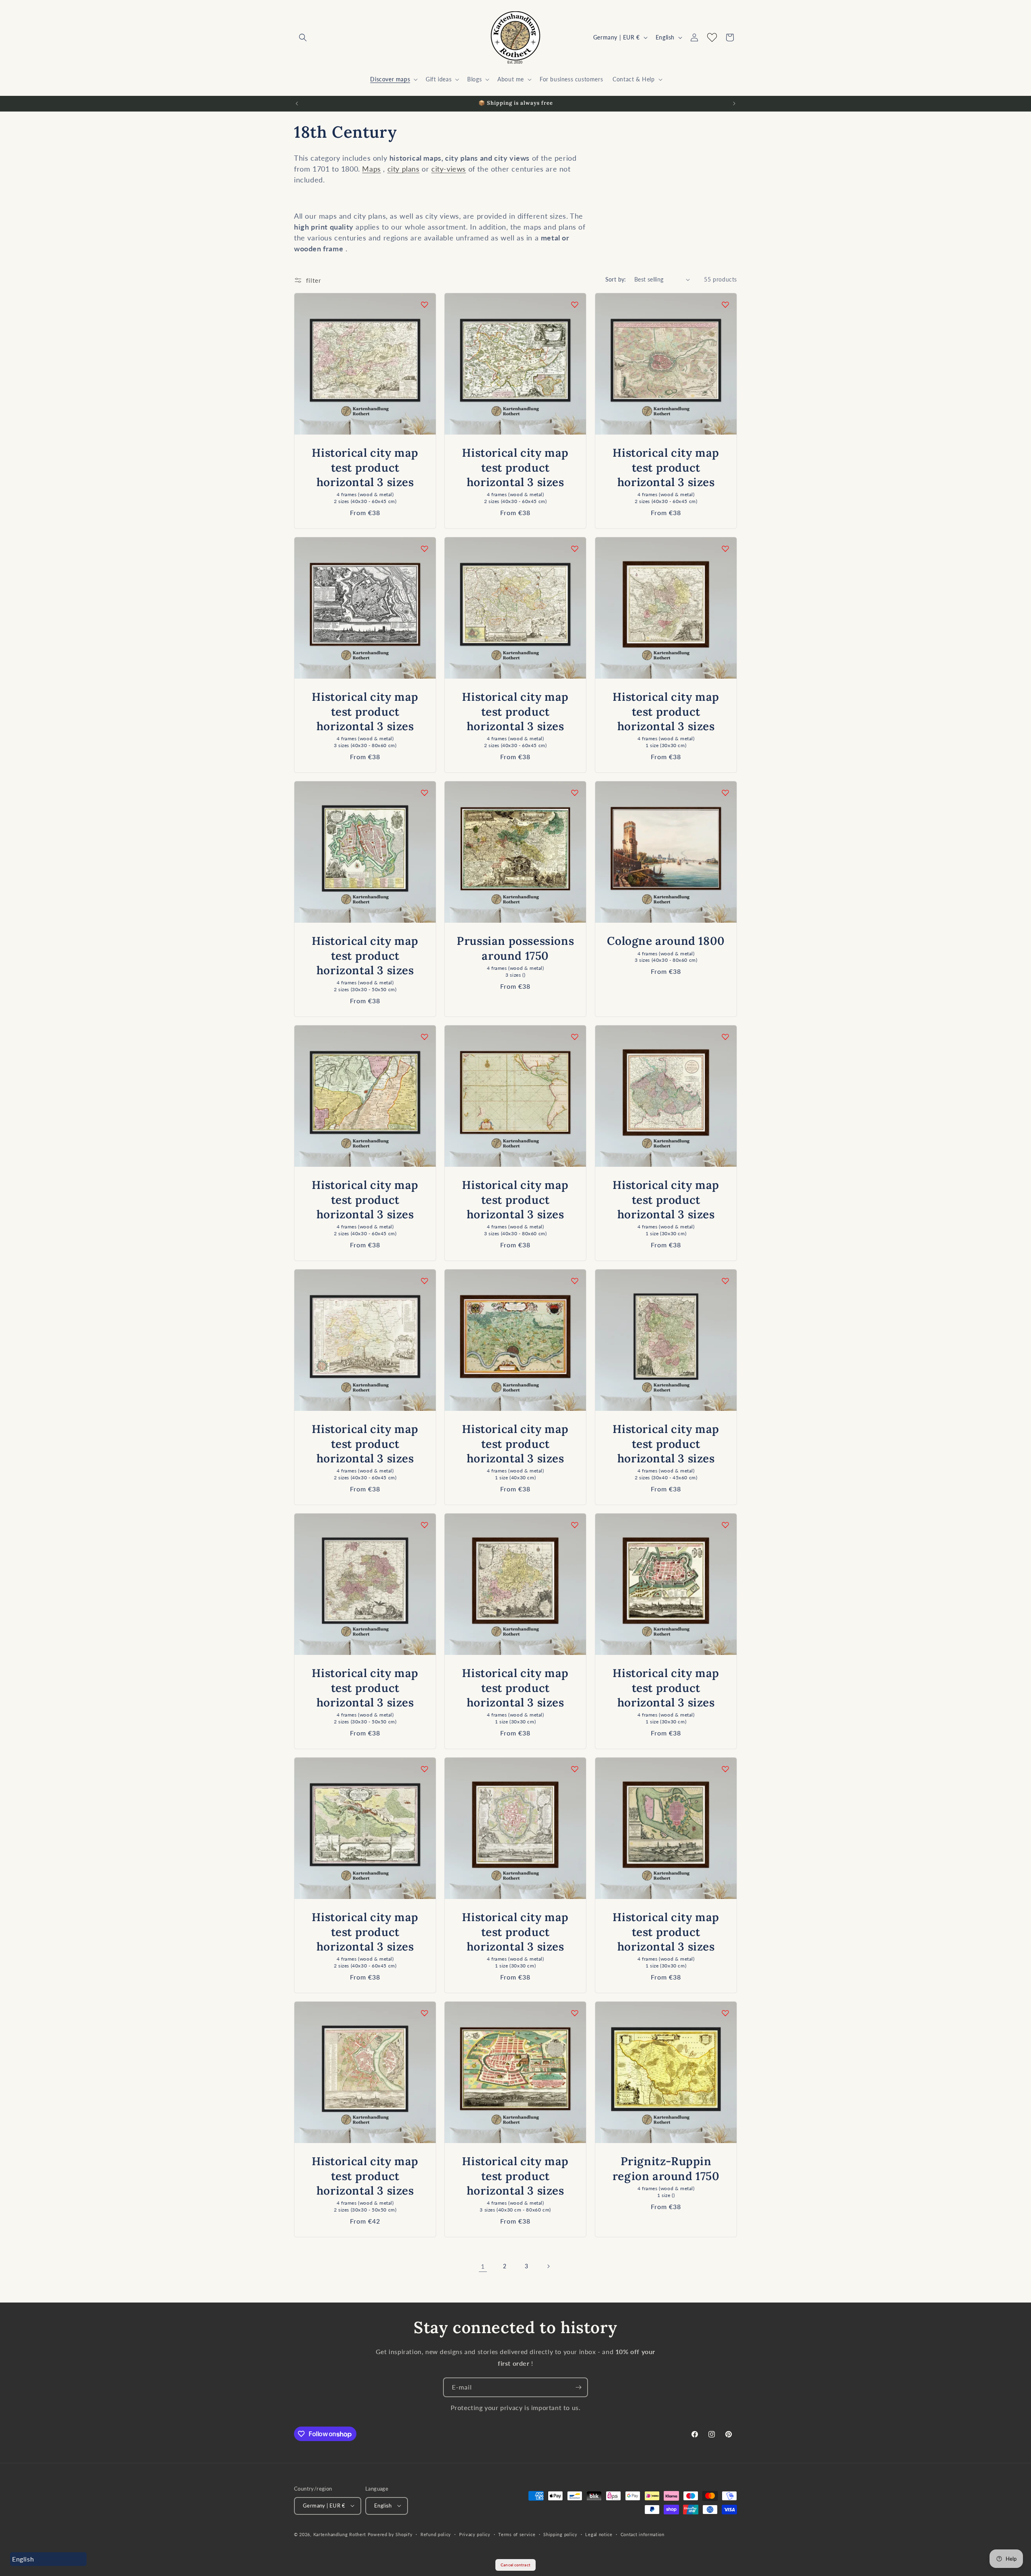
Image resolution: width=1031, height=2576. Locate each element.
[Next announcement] (734, 104)
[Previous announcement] (297, 104)
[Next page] (548, 2266)
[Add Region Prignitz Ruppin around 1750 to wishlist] (725, 2013)
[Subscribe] (578, 2387)
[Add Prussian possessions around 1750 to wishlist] (575, 793)
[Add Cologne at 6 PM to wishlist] (725, 793)
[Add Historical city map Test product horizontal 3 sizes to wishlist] (424, 304)
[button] (303, 37)
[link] (483, 2266)
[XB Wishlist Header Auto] (712, 37)
